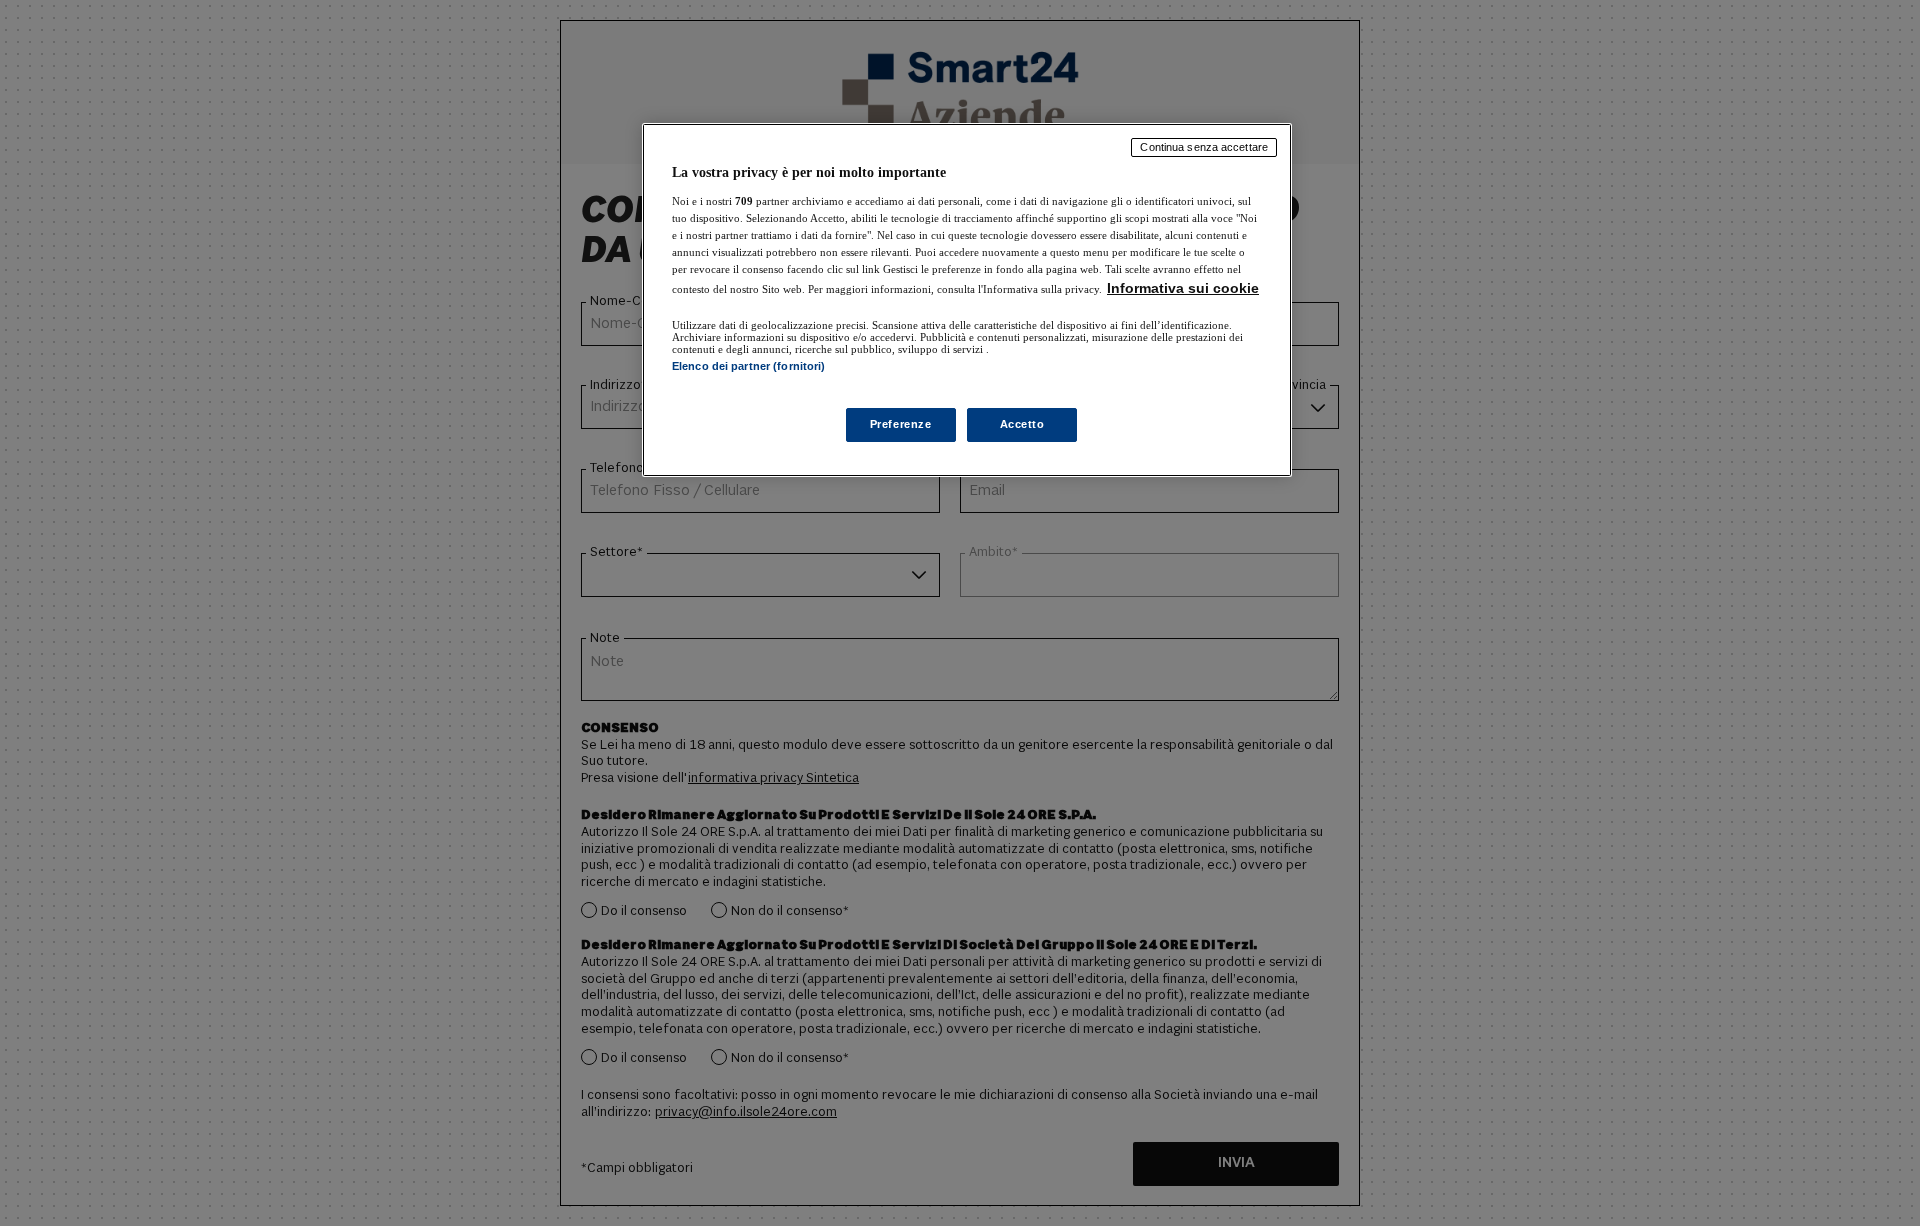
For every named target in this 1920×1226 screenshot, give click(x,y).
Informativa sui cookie (1183, 288)
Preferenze (901, 424)
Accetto (1022, 424)
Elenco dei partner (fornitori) (748, 366)
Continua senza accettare (1204, 147)
